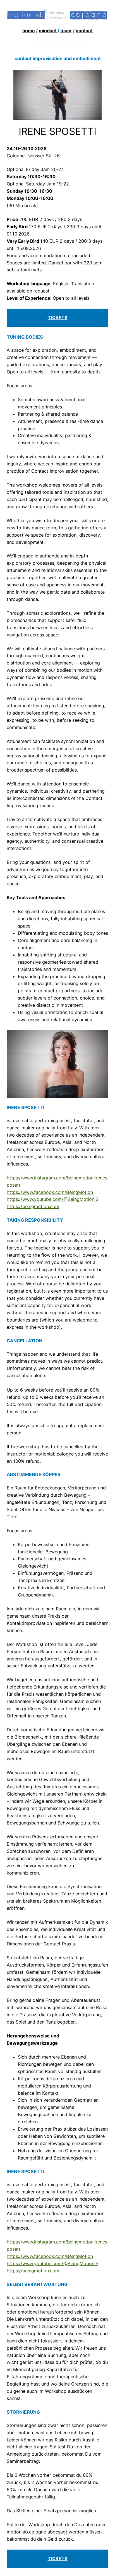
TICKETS (58, 2558)
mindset (48, 31)
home (29, 31)
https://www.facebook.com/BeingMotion (50, 1192)
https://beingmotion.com (33, 1206)
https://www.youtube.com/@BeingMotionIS (52, 1199)
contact (84, 31)
